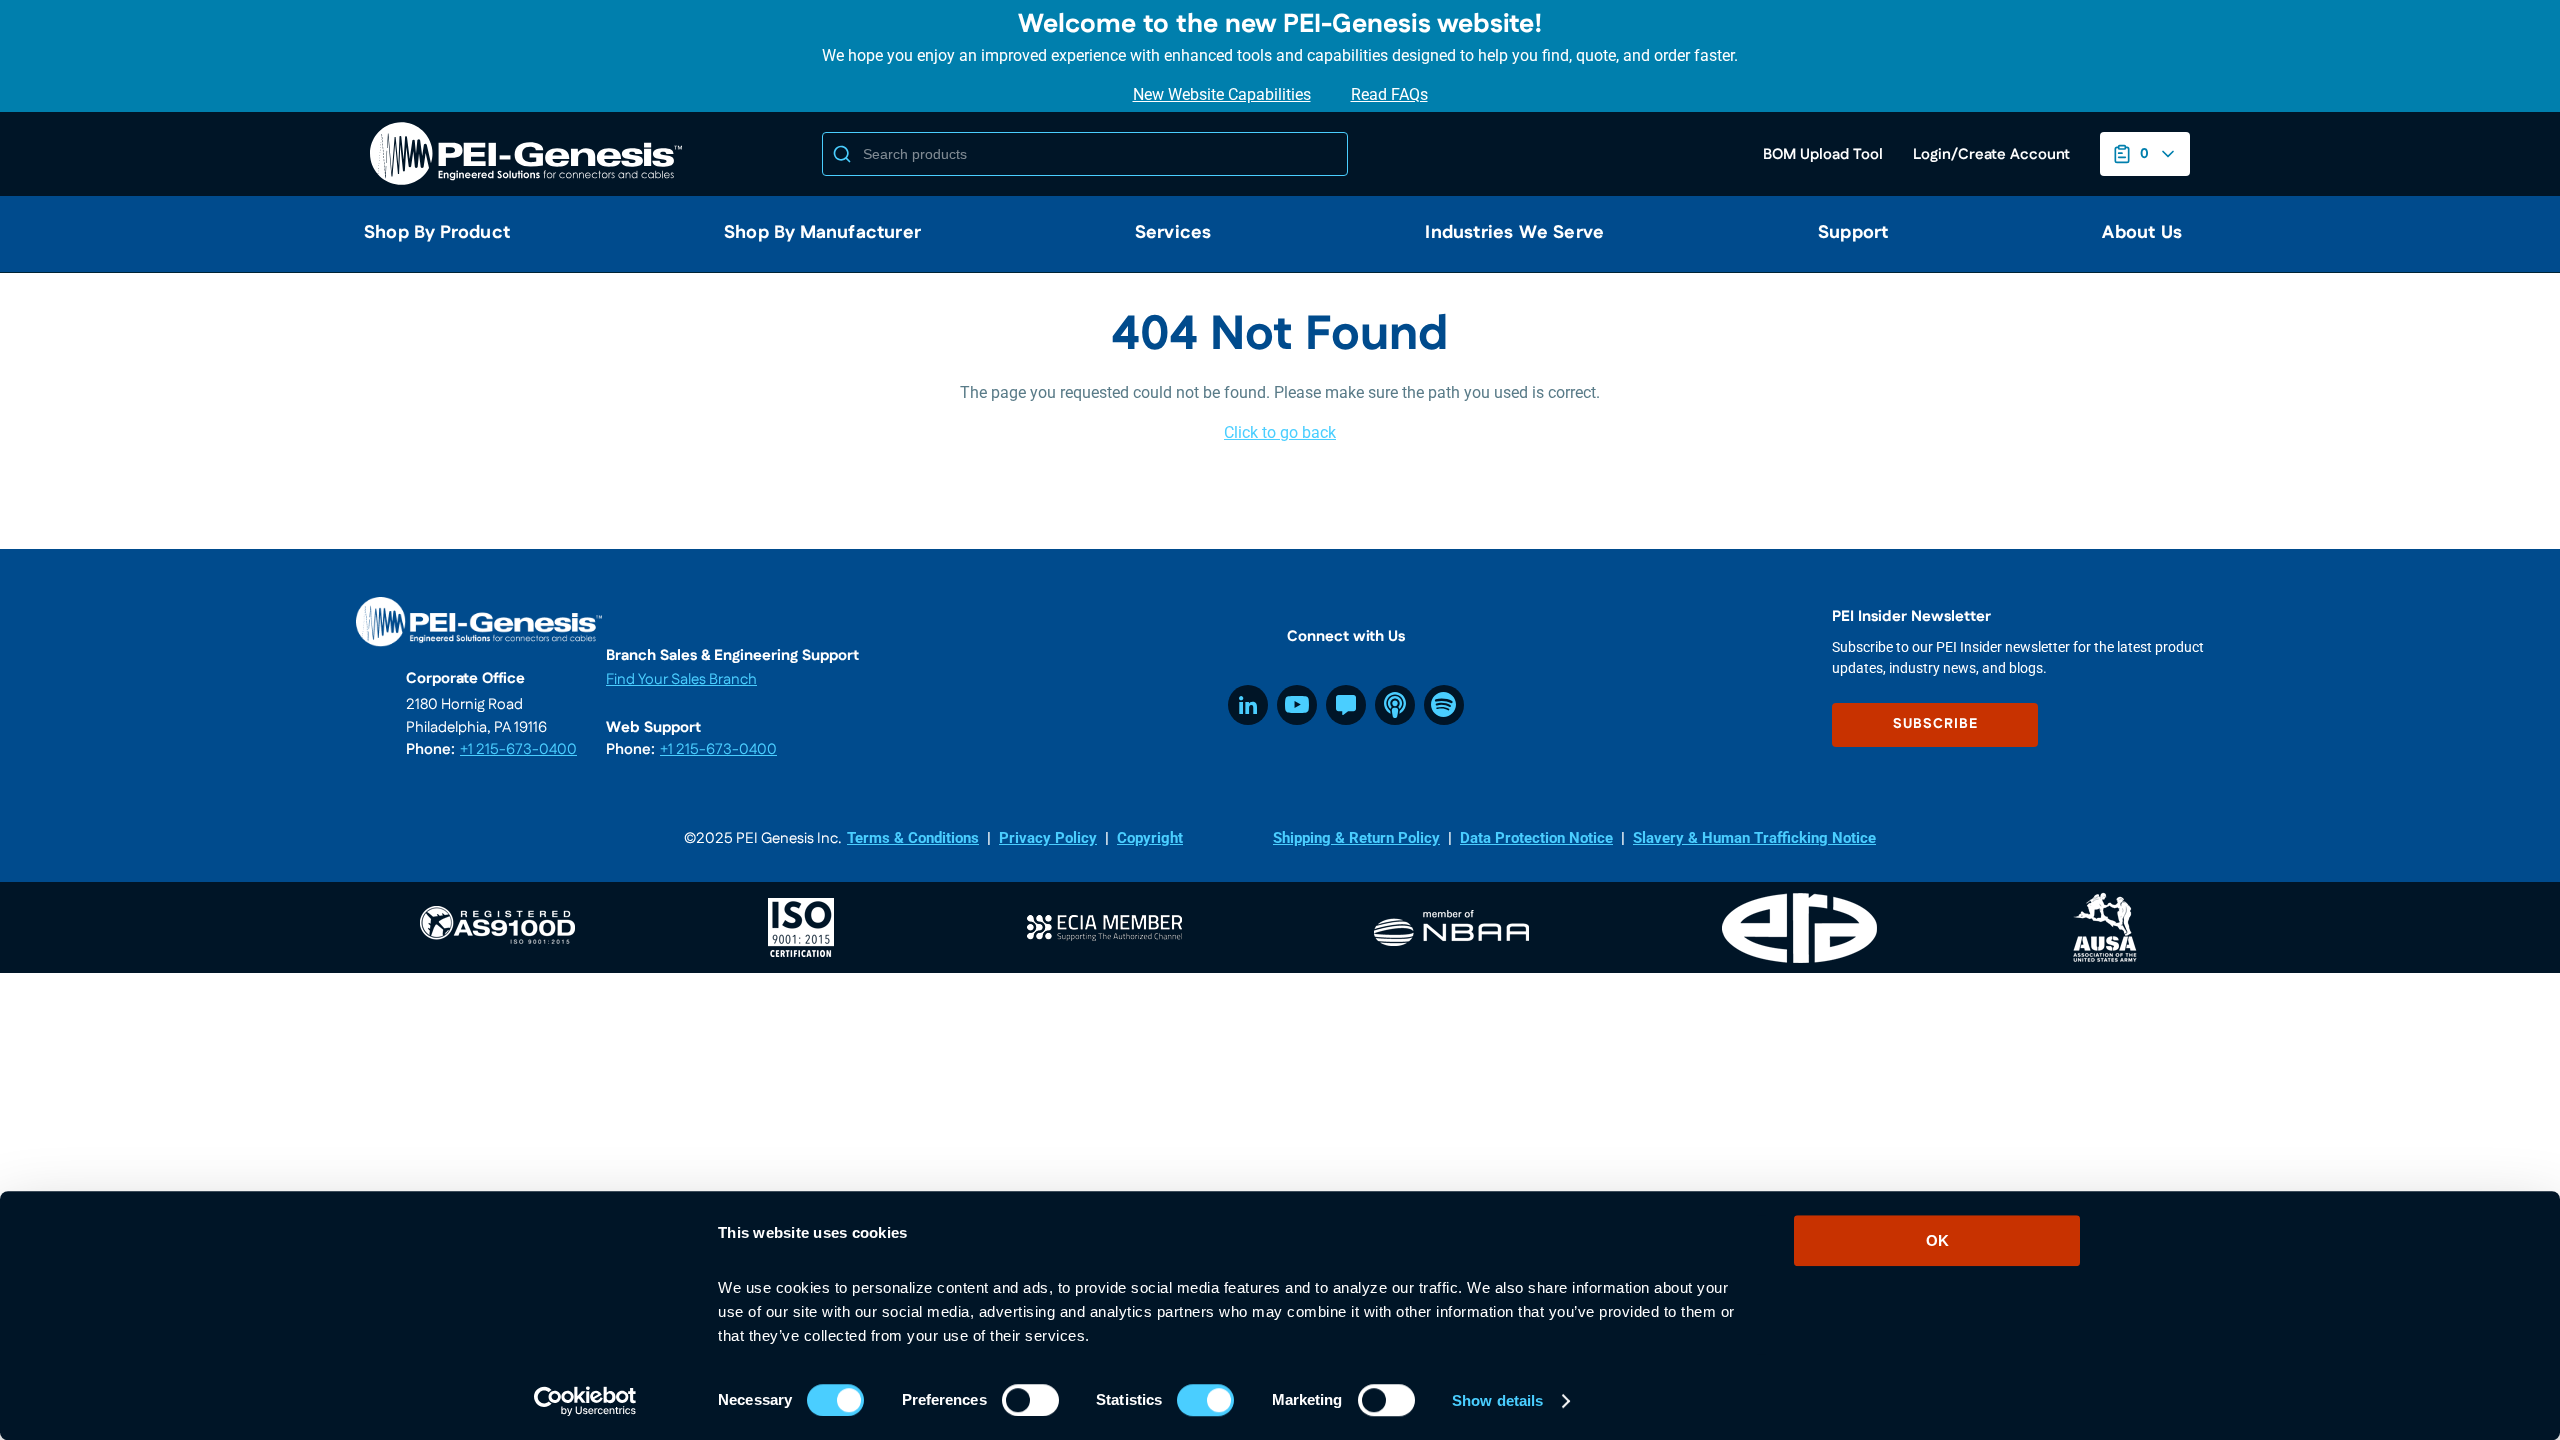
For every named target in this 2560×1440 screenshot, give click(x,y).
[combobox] (1085, 154)
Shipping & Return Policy (1356, 838)
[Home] (530, 154)
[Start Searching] (842, 154)
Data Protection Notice (1536, 838)
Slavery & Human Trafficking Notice (1754, 838)
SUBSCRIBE (1935, 724)
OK (1937, 1240)
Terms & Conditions (913, 838)
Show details (1497, 1400)
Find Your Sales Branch (681, 679)
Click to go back (1280, 432)
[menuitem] (429, 234)
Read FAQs (1389, 94)
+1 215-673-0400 (518, 749)
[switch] (1030, 1400)
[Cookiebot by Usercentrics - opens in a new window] (585, 1401)
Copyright (1150, 838)
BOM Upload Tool (1823, 154)
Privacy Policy (1048, 838)
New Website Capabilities (1222, 94)
